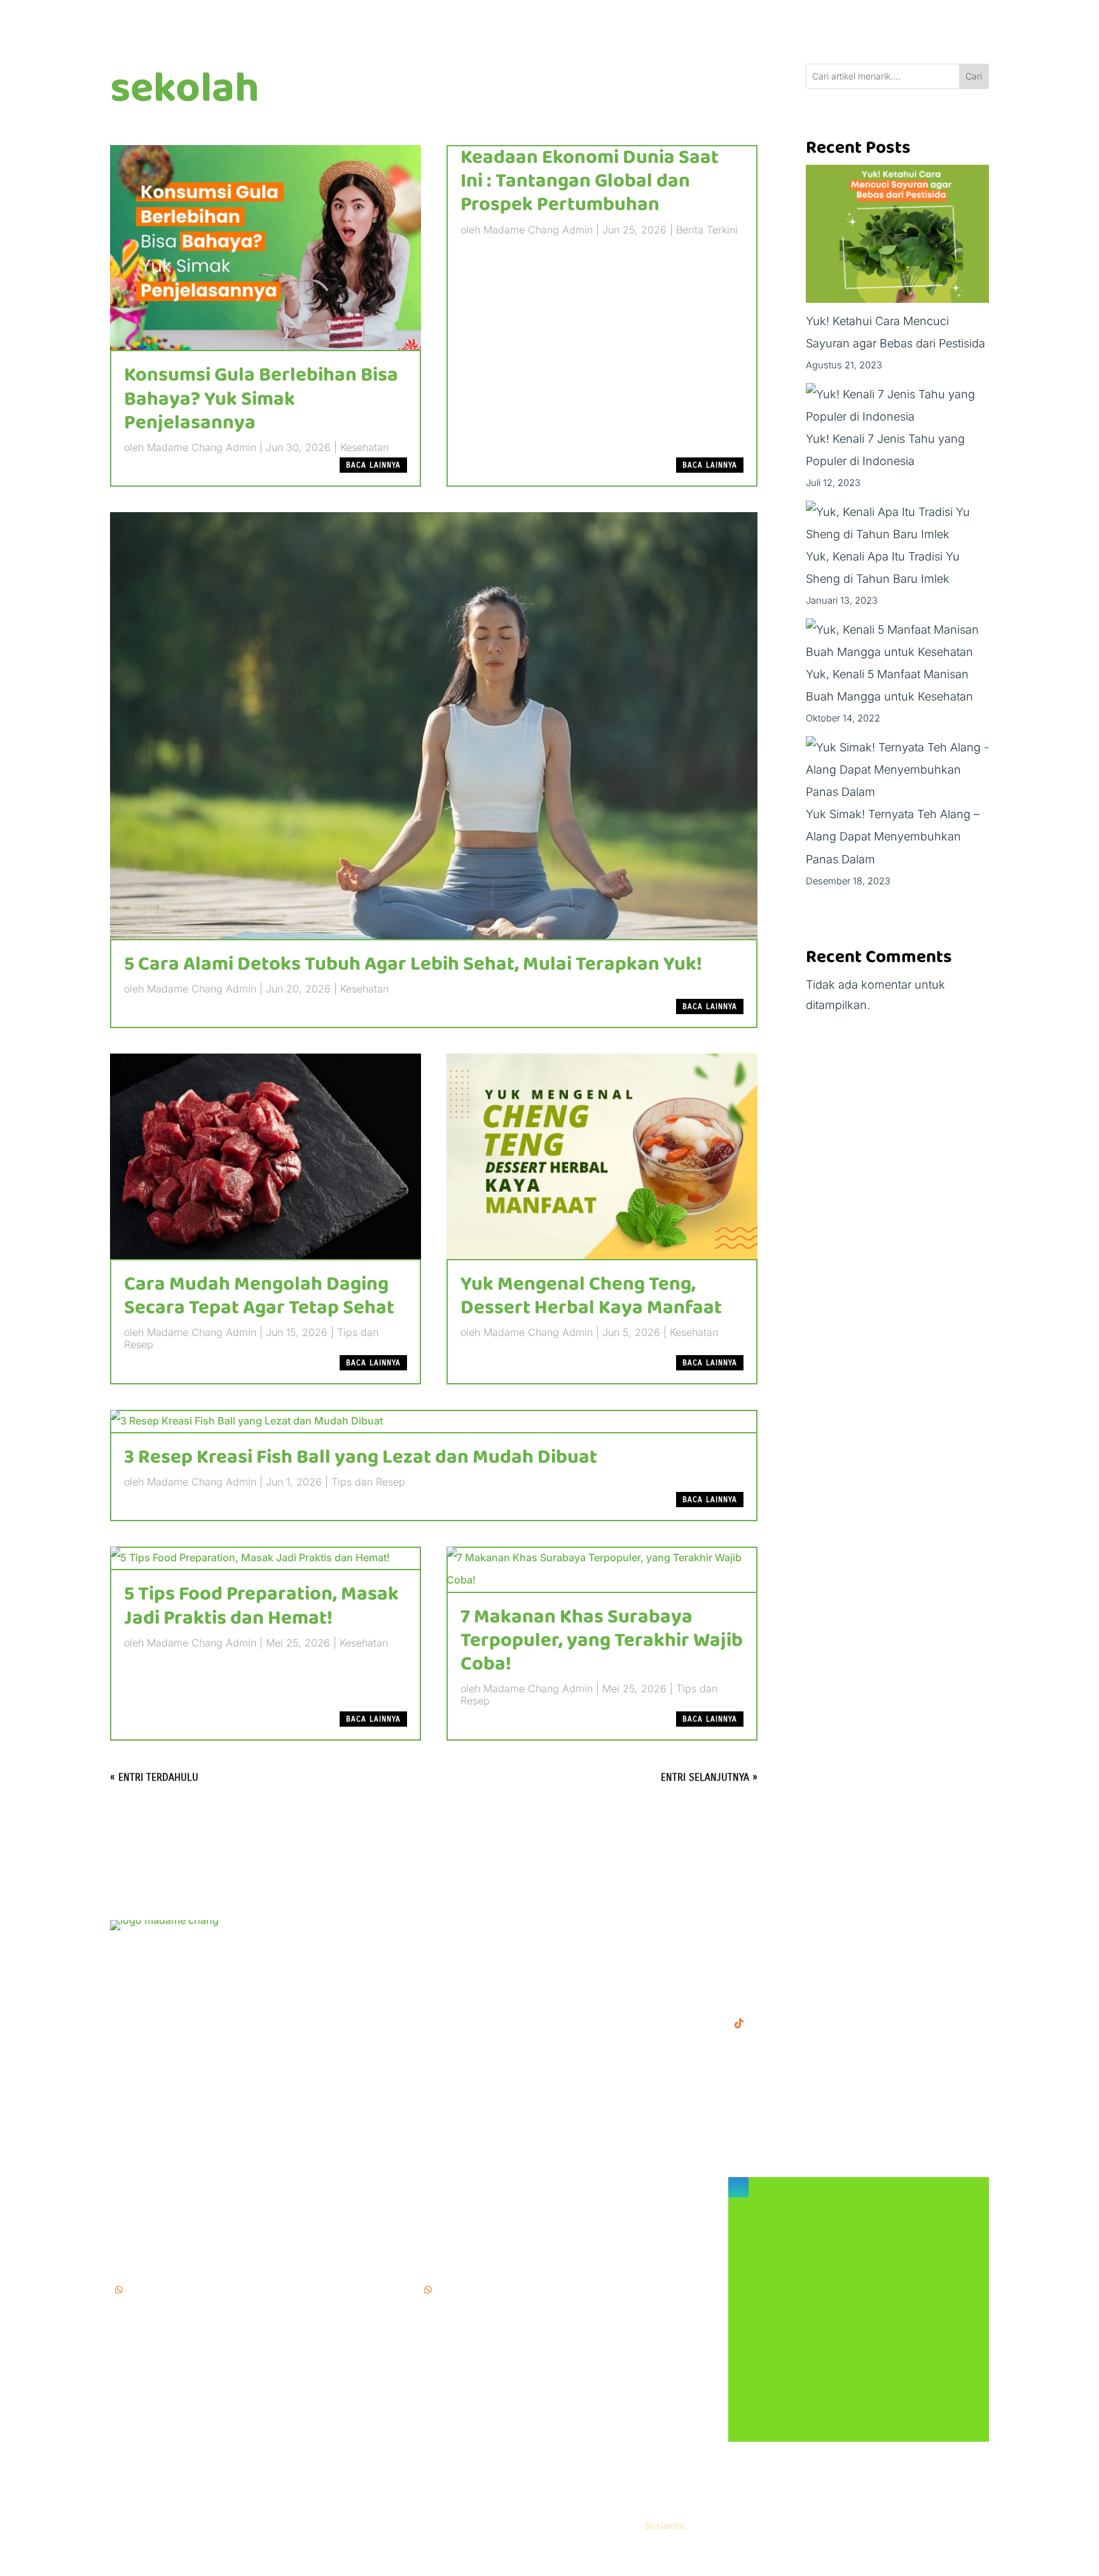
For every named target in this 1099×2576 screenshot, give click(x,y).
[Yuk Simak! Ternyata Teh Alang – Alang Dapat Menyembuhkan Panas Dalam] (898, 770)
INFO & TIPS (453, 1947)
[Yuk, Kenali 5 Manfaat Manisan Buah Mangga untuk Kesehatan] (898, 641)
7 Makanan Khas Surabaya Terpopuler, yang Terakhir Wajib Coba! (602, 1641)
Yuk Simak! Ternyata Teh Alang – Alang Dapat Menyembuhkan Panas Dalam (893, 836)
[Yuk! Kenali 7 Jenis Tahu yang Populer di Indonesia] (898, 405)
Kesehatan (364, 447)
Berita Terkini (707, 230)
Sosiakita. (666, 2525)
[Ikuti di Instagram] (738, 2187)
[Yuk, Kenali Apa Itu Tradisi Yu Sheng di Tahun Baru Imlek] (898, 523)
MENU (437, 1927)
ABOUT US (449, 1967)
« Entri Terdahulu (154, 1777)
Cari (974, 76)
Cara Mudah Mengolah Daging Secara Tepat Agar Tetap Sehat (259, 1296)
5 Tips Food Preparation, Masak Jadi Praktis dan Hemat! (261, 1606)
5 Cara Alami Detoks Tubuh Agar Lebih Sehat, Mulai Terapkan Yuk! (413, 964)
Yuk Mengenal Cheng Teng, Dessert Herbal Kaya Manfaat (591, 1296)
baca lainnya (373, 465)
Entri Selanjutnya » (709, 1777)
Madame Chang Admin (202, 447)
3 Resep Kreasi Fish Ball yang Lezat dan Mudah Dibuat (361, 1458)
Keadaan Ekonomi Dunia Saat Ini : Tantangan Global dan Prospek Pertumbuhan (590, 181)
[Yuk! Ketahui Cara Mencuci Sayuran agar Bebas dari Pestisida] (898, 237)
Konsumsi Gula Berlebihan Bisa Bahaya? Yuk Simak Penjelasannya (261, 399)
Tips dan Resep (368, 1482)
